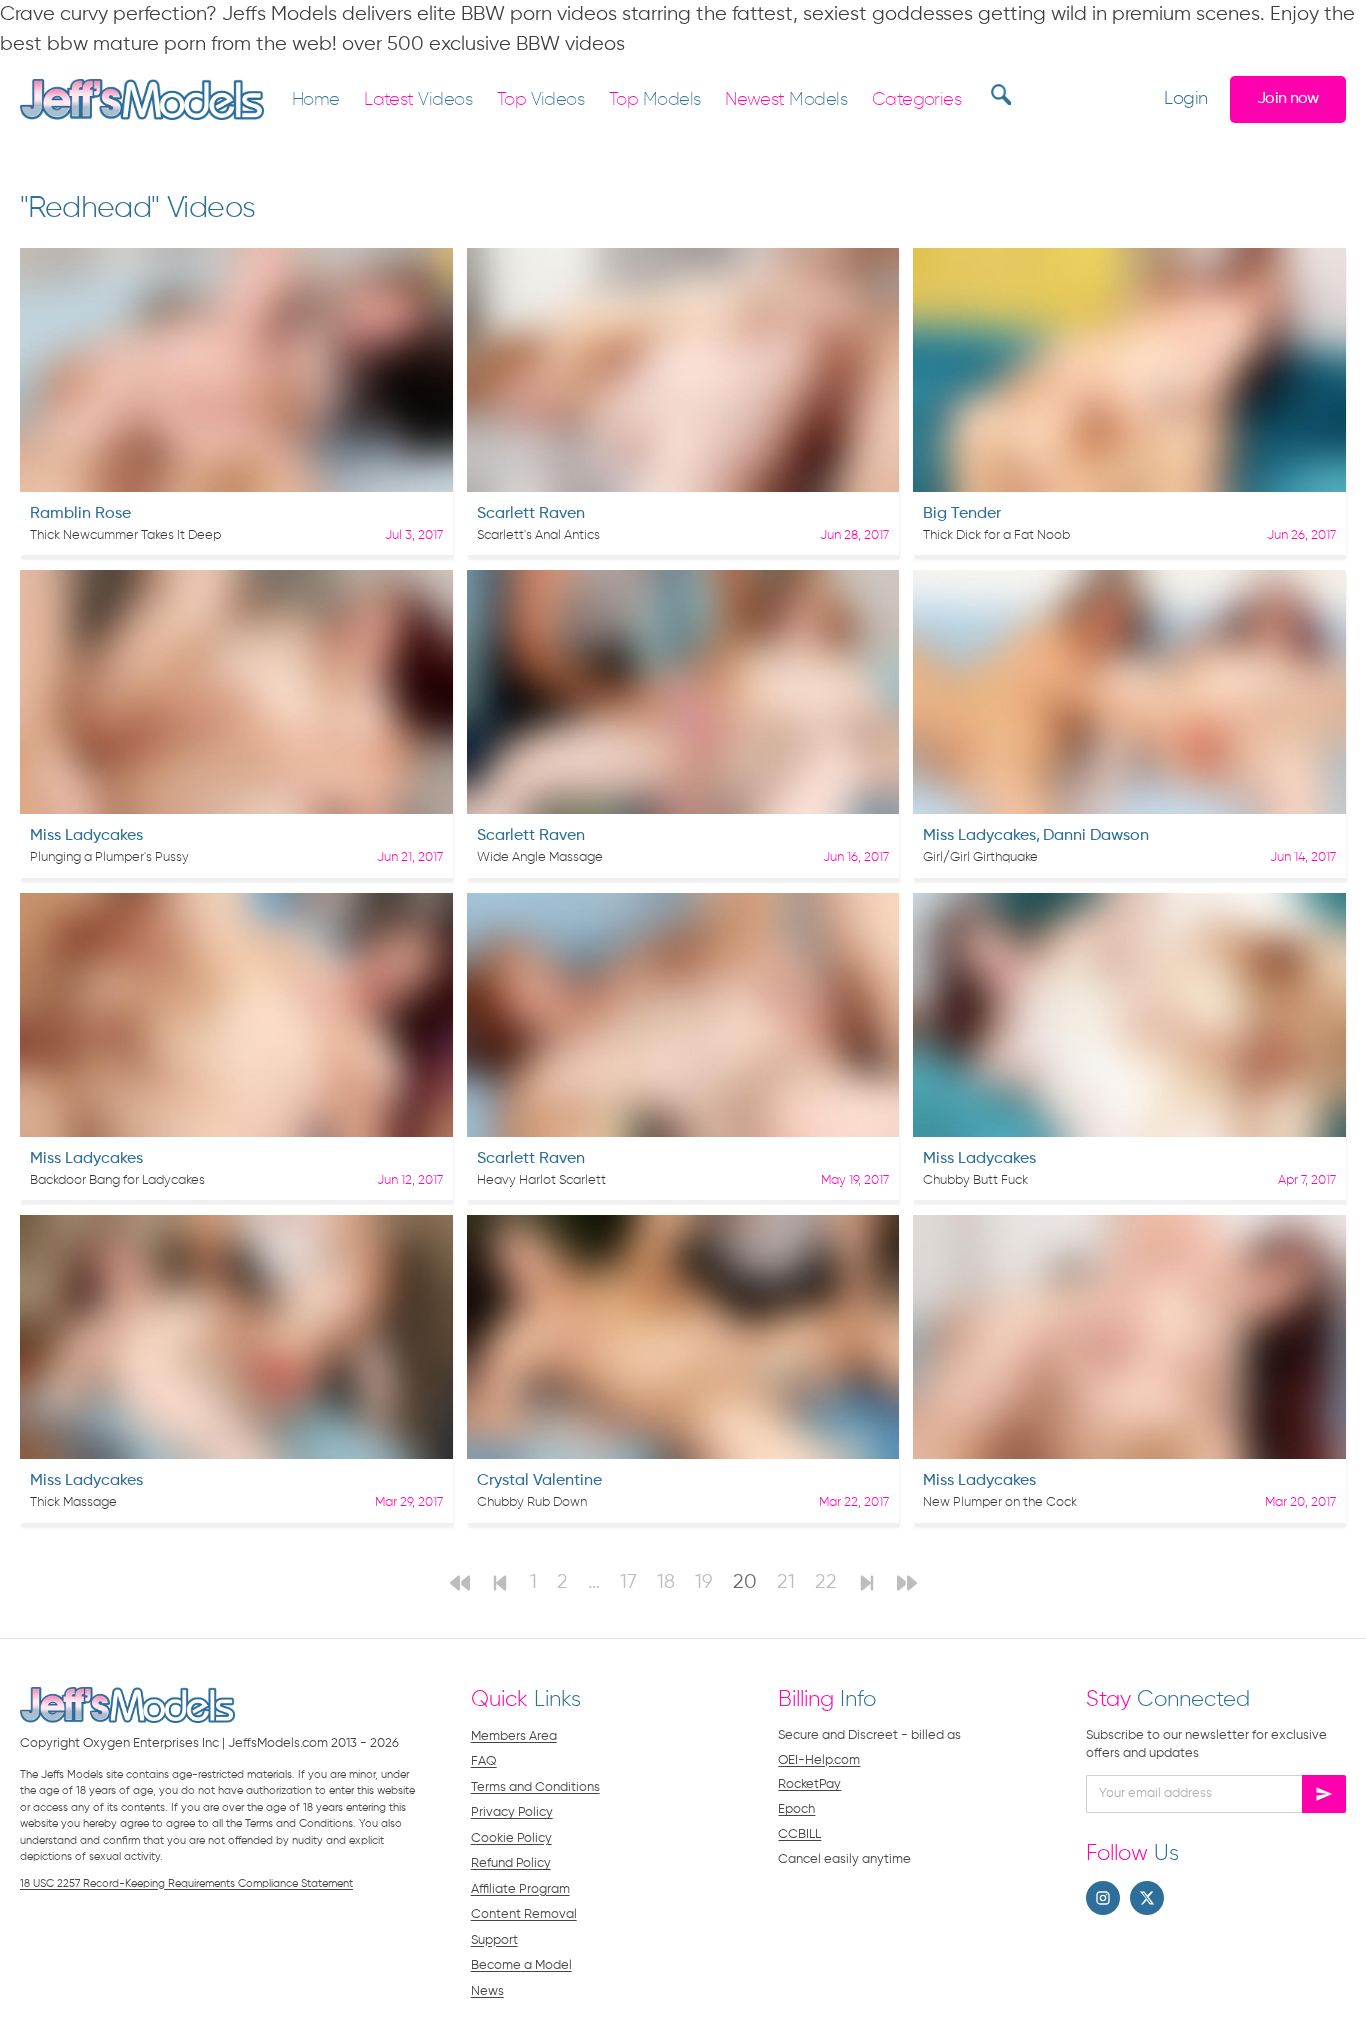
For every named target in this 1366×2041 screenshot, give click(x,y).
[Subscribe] (1324, 1794)
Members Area (514, 1736)
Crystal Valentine (539, 1481)
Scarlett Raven (531, 514)
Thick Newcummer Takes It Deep (125, 535)
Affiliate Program (520, 1889)
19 (704, 1582)
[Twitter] (1147, 1898)
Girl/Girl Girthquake (980, 857)
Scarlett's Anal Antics (538, 535)
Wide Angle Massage (540, 857)
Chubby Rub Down (532, 1502)
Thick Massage (73, 1502)
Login (1185, 99)
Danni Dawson (1096, 836)
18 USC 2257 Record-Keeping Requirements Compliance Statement (186, 1883)
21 (786, 1582)
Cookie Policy (511, 1838)
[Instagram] (1103, 1898)
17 (628, 1582)
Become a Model (521, 1965)
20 (745, 1582)
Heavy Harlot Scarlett (541, 1180)
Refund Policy (511, 1863)
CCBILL (799, 1834)
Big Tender (962, 514)
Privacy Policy (512, 1812)
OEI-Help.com (819, 1760)
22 (826, 1582)
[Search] (998, 94)
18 (666, 1582)
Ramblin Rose (80, 514)
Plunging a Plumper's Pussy (109, 857)
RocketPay (809, 1784)
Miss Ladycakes (86, 836)
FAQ (484, 1761)
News (487, 1991)
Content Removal (524, 1914)
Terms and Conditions (535, 1787)
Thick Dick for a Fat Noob (996, 535)
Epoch (796, 1809)
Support (494, 1940)
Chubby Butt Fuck (975, 1180)
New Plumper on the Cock (1000, 1502)
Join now (1288, 98)
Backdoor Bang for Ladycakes (117, 1180)
